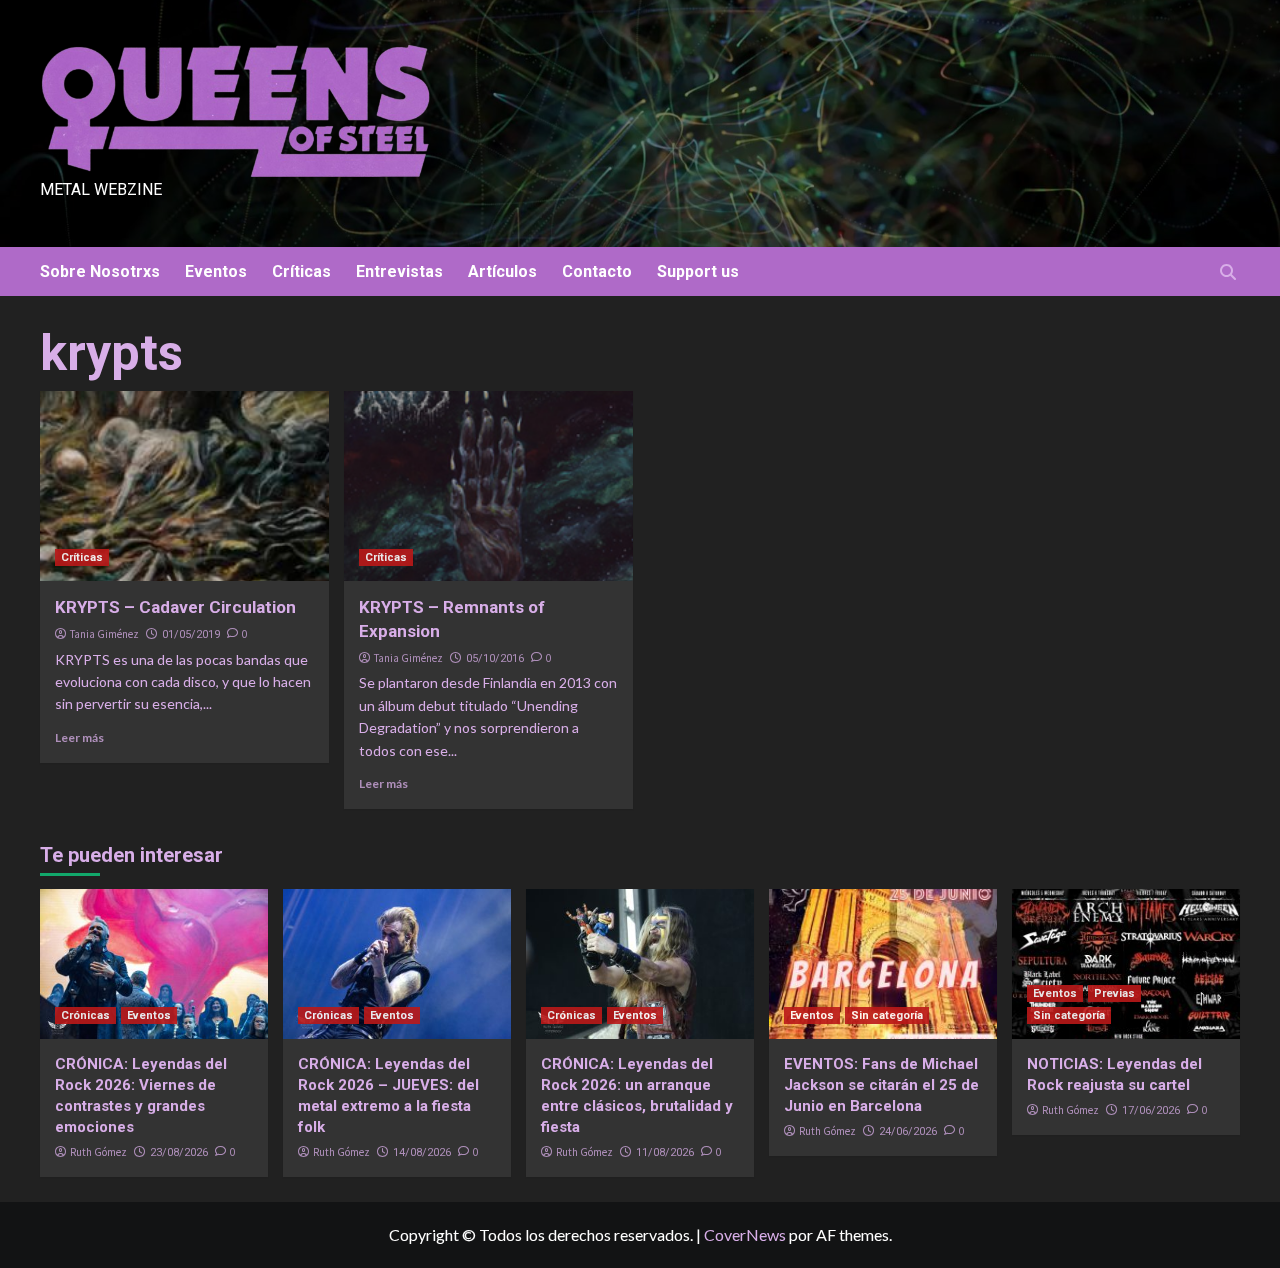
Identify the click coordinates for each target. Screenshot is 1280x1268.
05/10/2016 (495, 658)
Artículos (502, 271)
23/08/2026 (179, 1152)
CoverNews (745, 1234)
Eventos (216, 271)
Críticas (301, 271)
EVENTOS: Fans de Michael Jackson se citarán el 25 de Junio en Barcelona (881, 1085)
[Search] (1227, 272)
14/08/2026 (422, 1152)
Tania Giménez (104, 634)
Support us (698, 271)
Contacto (597, 271)
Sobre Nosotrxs (100, 271)
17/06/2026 (1151, 1110)
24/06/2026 (908, 1131)
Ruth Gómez (98, 1152)
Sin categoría (887, 1015)
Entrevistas (399, 271)
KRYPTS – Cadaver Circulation (175, 607)
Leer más (79, 737)
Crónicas (85, 1015)
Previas (1114, 993)
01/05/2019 (191, 634)
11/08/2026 (665, 1152)
